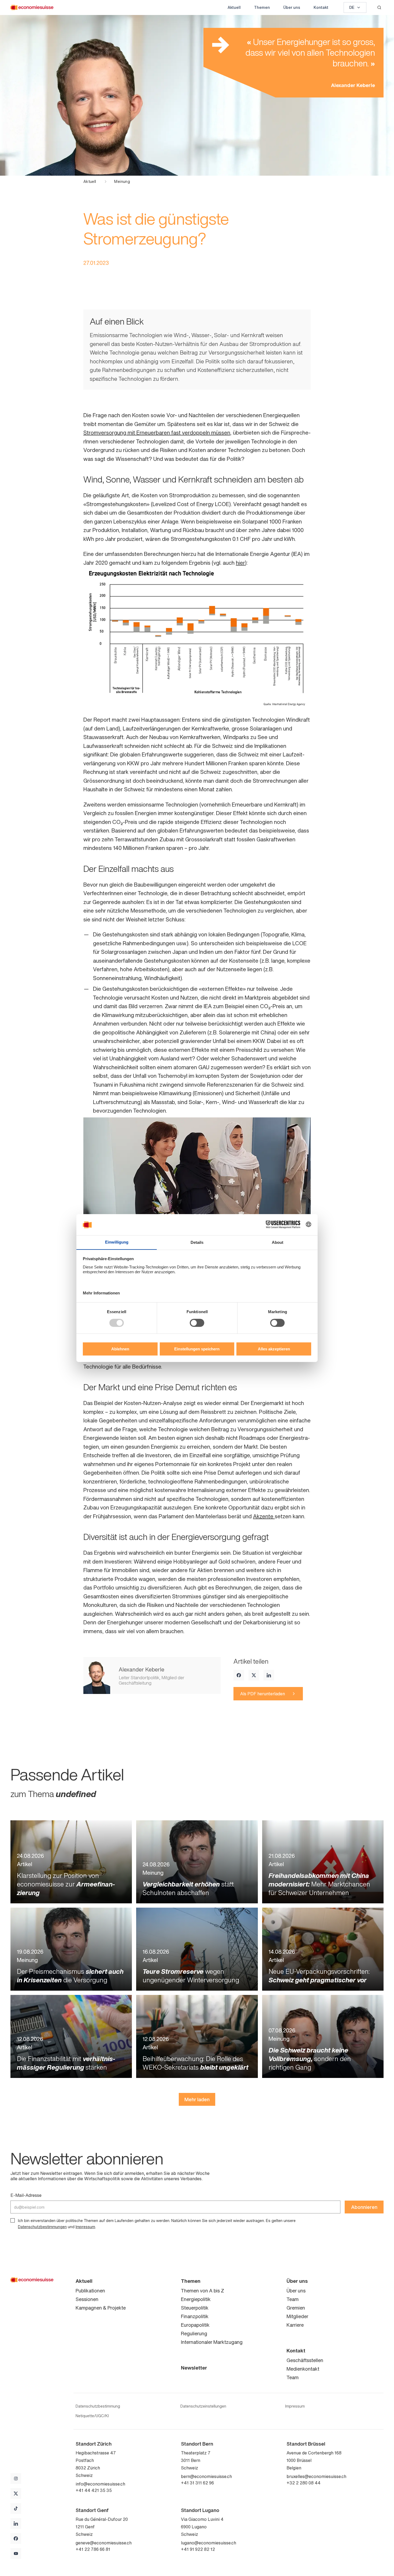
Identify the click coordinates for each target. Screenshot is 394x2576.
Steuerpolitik (195, 2308)
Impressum (85, 2227)
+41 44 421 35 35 (94, 2490)
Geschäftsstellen (305, 2360)
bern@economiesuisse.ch (206, 2476)
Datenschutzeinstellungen (203, 2406)
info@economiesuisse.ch (100, 2484)
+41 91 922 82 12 (198, 2549)
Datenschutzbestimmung (98, 2406)
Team (293, 2299)
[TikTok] (16, 2509)
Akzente (264, 1516)
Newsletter (194, 2368)
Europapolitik (195, 2325)
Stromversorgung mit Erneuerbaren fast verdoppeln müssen (157, 433)
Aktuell (234, 7)
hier (240, 563)
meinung (122, 182)
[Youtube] (16, 2554)
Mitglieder (297, 2316)
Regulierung (194, 2333)
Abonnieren (364, 2207)
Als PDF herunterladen (263, 1694)
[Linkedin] (269, 1675)
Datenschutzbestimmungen (42, 2227)
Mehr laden (197, 2099)
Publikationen (90, 2291)
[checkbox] (13, 2220)
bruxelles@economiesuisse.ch (316, 2476)
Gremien (296, 2308)
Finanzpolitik (195, 2316)
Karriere (295, 2325)
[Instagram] (16, 2479)
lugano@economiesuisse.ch (209, 2543)
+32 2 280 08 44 (304, 2483)
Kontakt (321, 7)
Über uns (292, 7)
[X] (254, 1675)
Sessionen (87, 2299)
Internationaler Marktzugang (212, 2342)
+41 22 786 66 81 (93, 2549)
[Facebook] (239, 1675)
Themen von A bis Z (202, 2291)
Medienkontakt (303, 2369)
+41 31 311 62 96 (197, 2483)
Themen (262, 7)
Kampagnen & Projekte (101, 2308)
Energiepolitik (196, 2299)
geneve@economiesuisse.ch (104, 2543)
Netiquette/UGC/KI (92, 2416)
